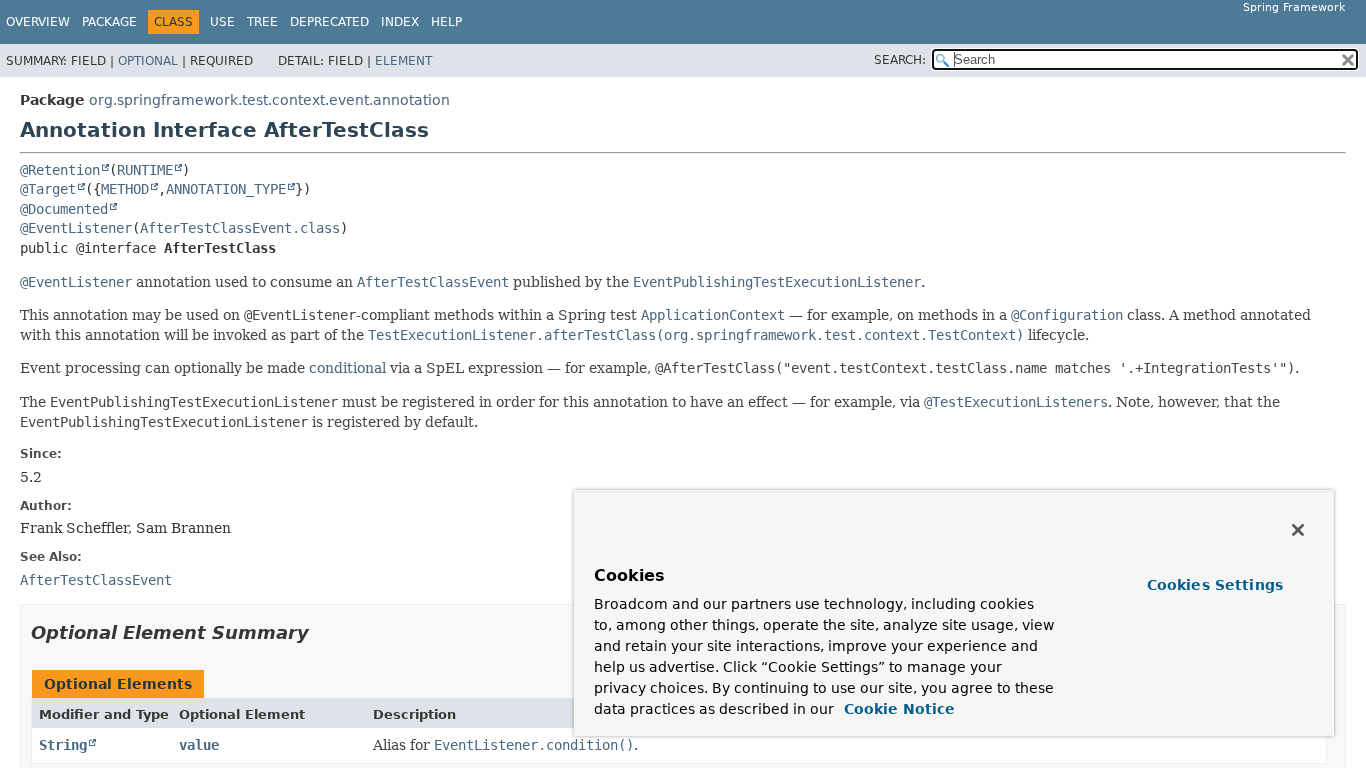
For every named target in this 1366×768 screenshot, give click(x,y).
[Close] (1298, 530)
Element (403, 61)
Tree (262, 22)
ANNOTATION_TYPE (226, 189)
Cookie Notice (897, 709)
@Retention (60, 170)
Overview (38, 22)
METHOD (125, 189)
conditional (347, 368)
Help (446, 22)
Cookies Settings (1215, 585)
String (63, 745)
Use (222, 22)
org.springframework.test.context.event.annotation (269, 100)
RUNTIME (145, 170)
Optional (148, 61)
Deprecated (329, 22)
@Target (48, 189)
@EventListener (76, 228)
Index (400, 22)
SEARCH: (900, 60)
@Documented (64, 209)
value (199, 745)
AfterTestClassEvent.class (240, 228)
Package (109, 22)
